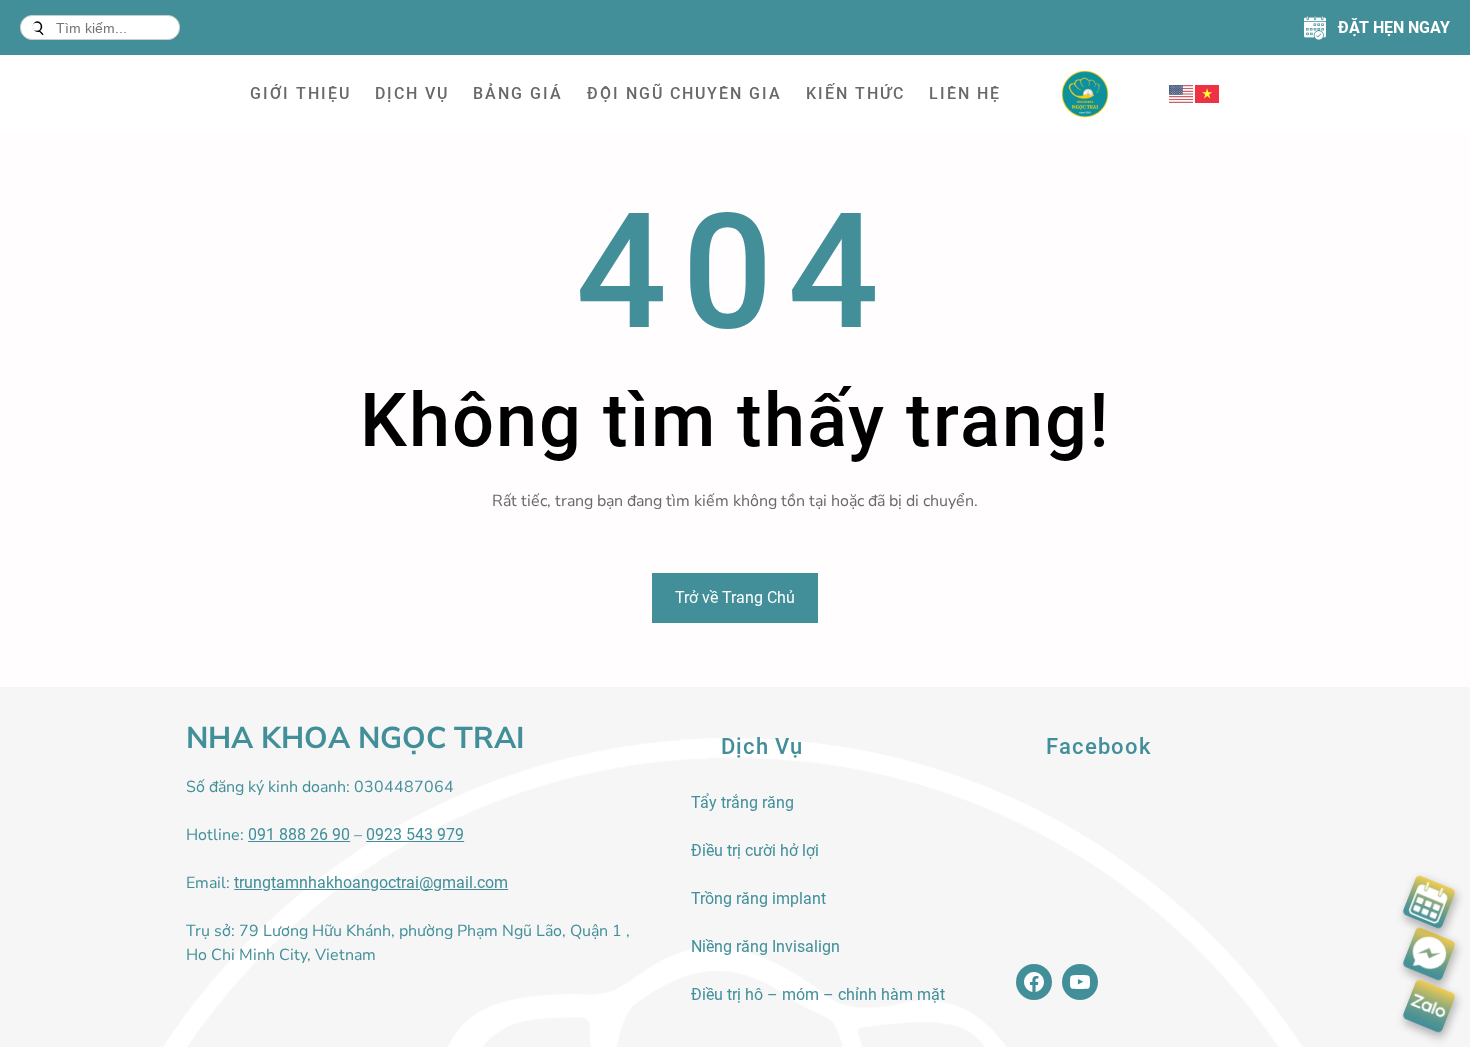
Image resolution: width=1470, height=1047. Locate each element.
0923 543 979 (415, 834)
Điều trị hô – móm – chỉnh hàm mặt (818, 994)
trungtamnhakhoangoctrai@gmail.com (371, 882)
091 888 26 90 (299, 834)
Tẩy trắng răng (742, 802)
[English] (1182, 93)
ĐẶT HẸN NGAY (1394, 27)
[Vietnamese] (1208, 93)
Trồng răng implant (758, 898)
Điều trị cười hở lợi (755, 850)
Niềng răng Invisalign (765, 946)
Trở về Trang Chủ (735, 597)
